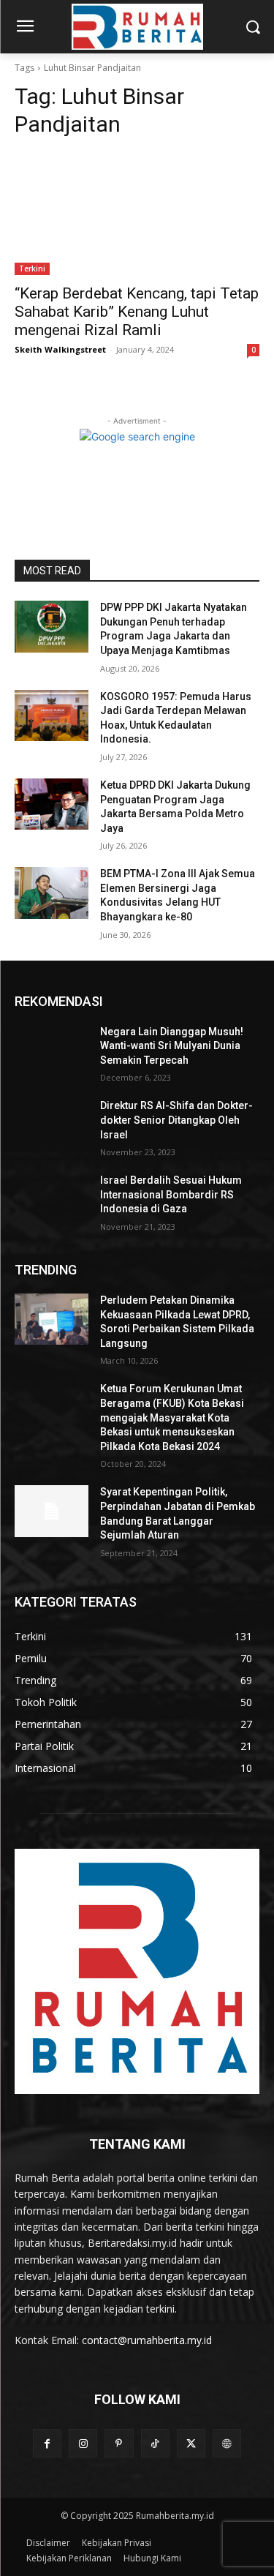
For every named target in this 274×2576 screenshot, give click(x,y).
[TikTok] (155, 2443)
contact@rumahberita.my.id (147, 2340)
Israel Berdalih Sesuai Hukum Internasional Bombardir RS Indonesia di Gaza (171, 1194)
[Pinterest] (119, 2443)
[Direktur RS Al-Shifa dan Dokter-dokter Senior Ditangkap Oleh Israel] (52, 1124)
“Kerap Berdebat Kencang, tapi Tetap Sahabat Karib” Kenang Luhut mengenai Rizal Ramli (137, 312)
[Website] (227, 2443)
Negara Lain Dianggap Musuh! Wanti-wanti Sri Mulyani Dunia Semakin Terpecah (172, 1046)
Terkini (32, 269)
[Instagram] (83, 2443)
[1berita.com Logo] (137, 27)
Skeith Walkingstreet (60, 349)
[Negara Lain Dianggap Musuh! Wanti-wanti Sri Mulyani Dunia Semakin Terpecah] (52, 1051)
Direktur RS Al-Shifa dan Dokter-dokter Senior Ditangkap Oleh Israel (176, 1120)
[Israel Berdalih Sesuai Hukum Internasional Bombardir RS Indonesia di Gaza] (52, 1199)
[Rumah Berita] (137, 1971)
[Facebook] (47, 2443)
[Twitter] (191, 2443)
